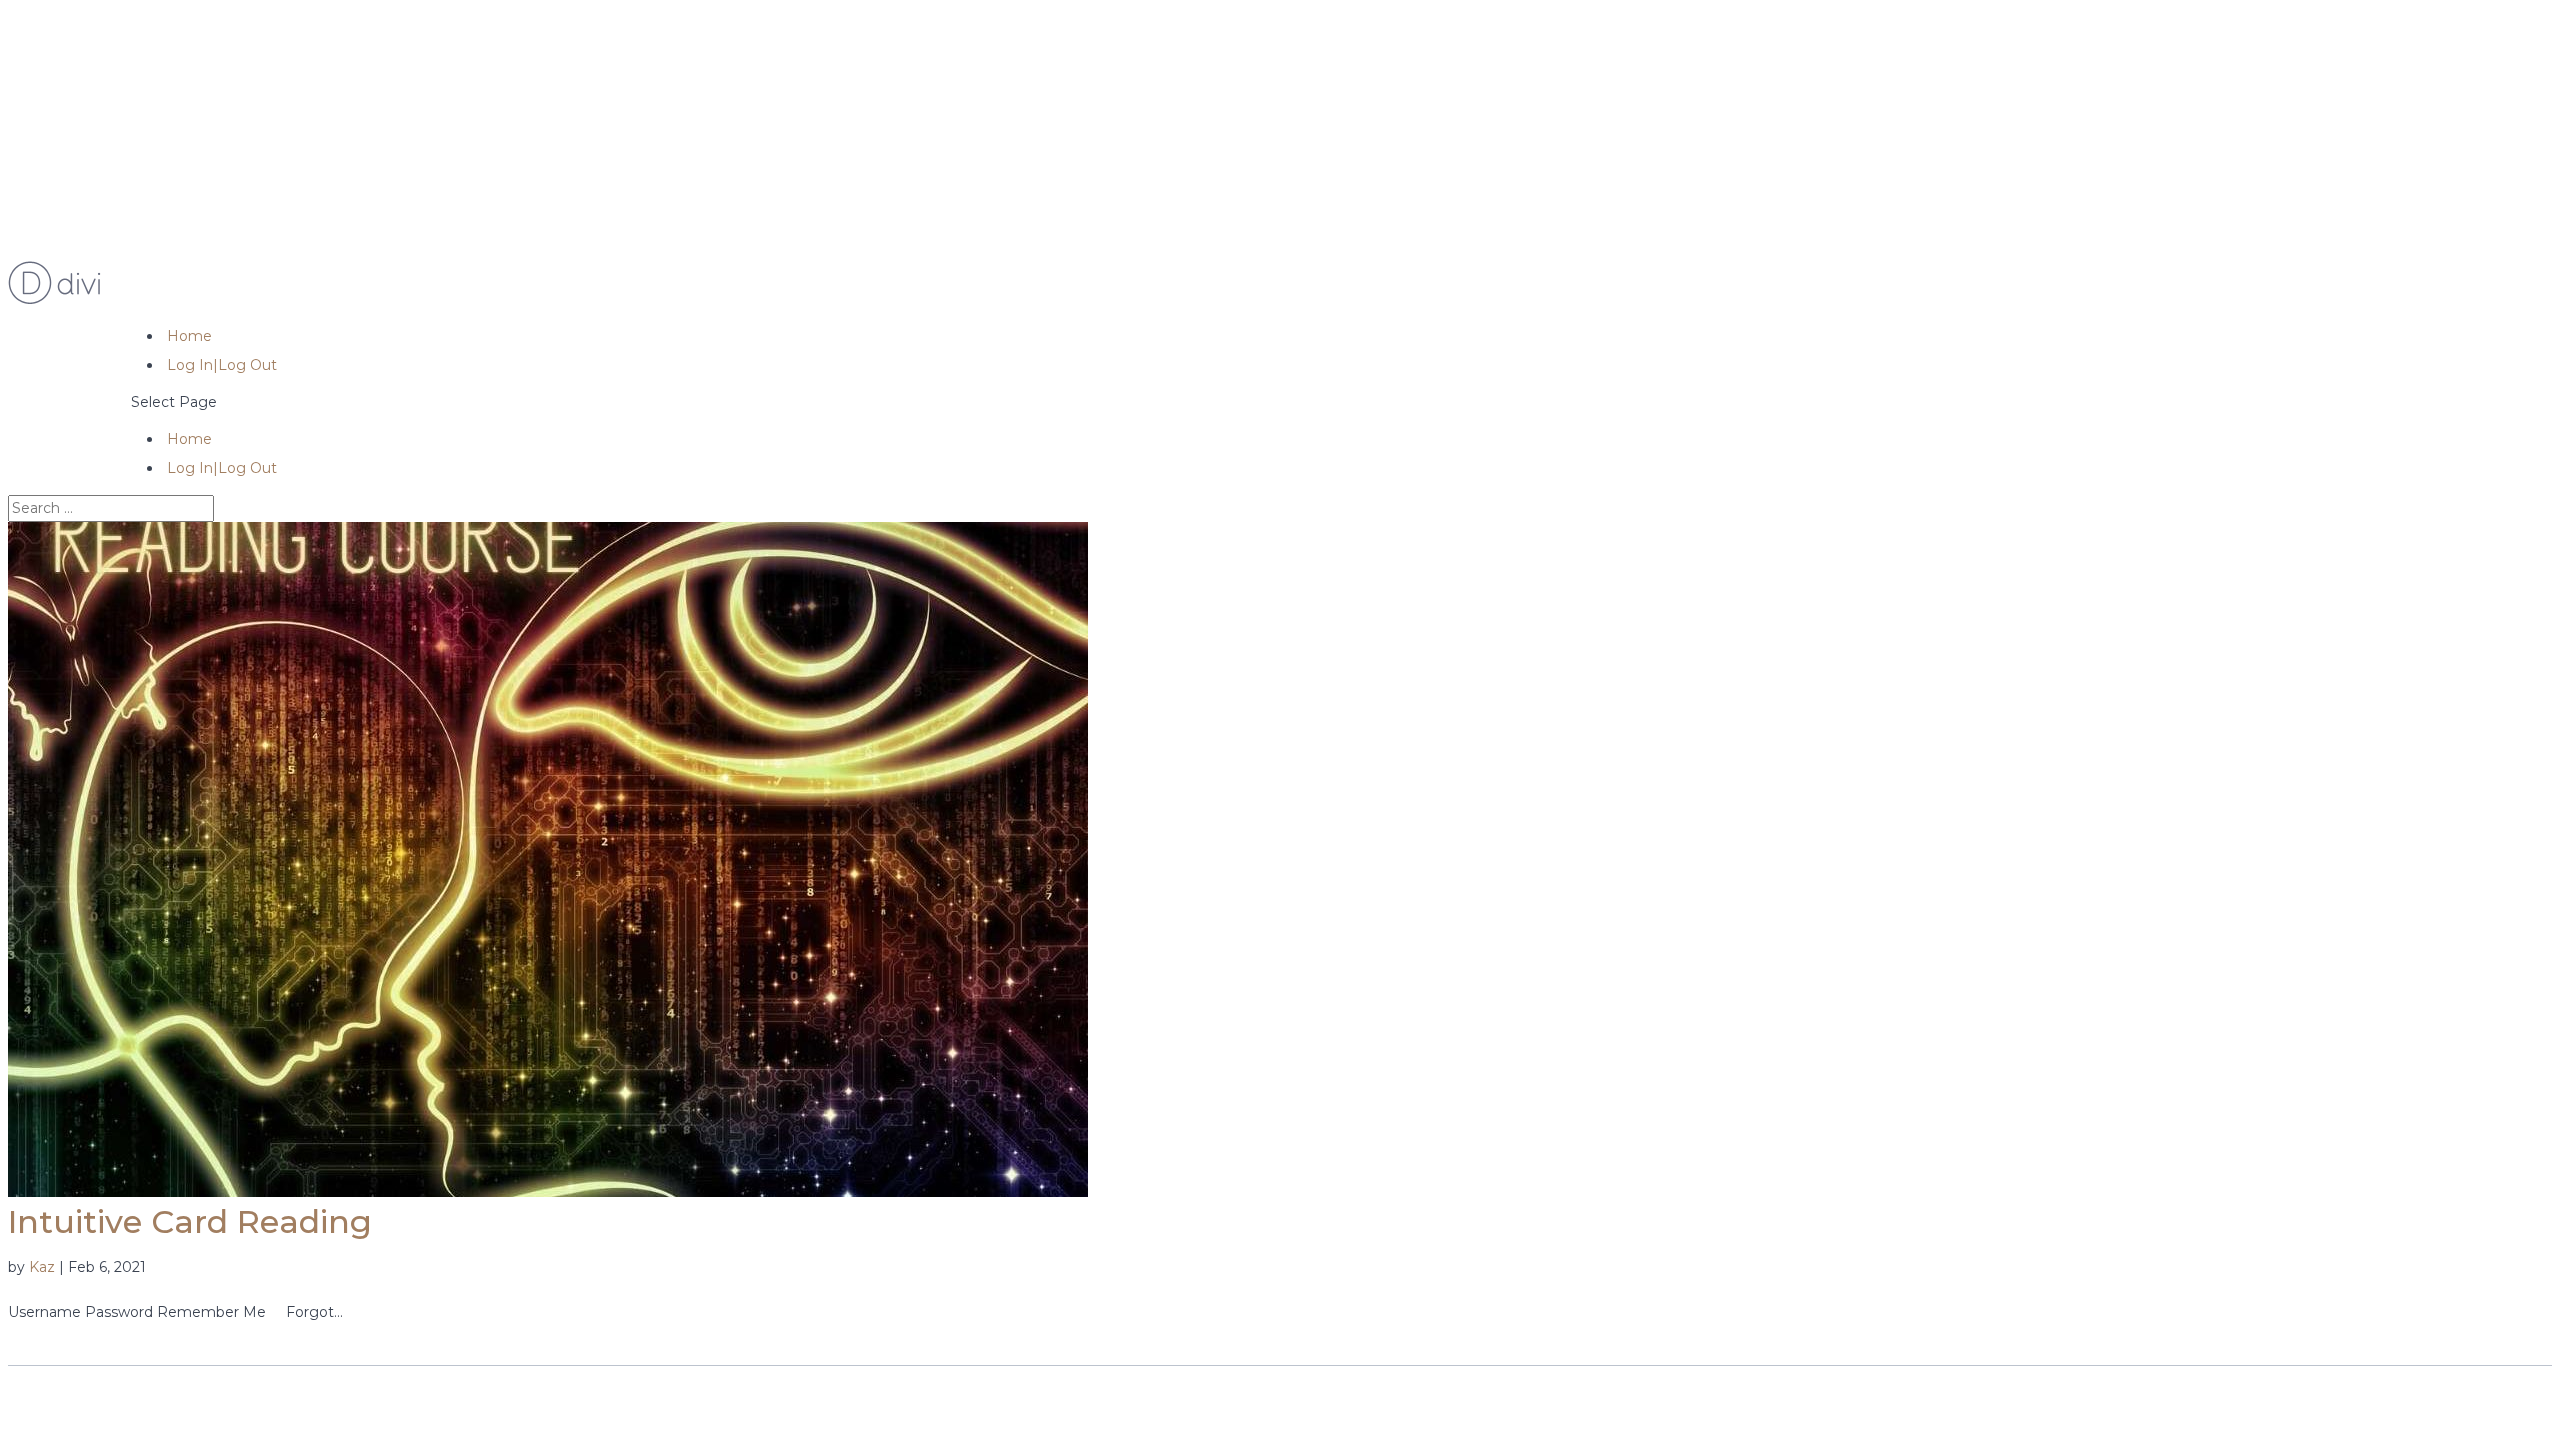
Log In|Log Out (222, 365)
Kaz (42, 1267)
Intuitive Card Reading (190, 1221)
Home (189, 336)
